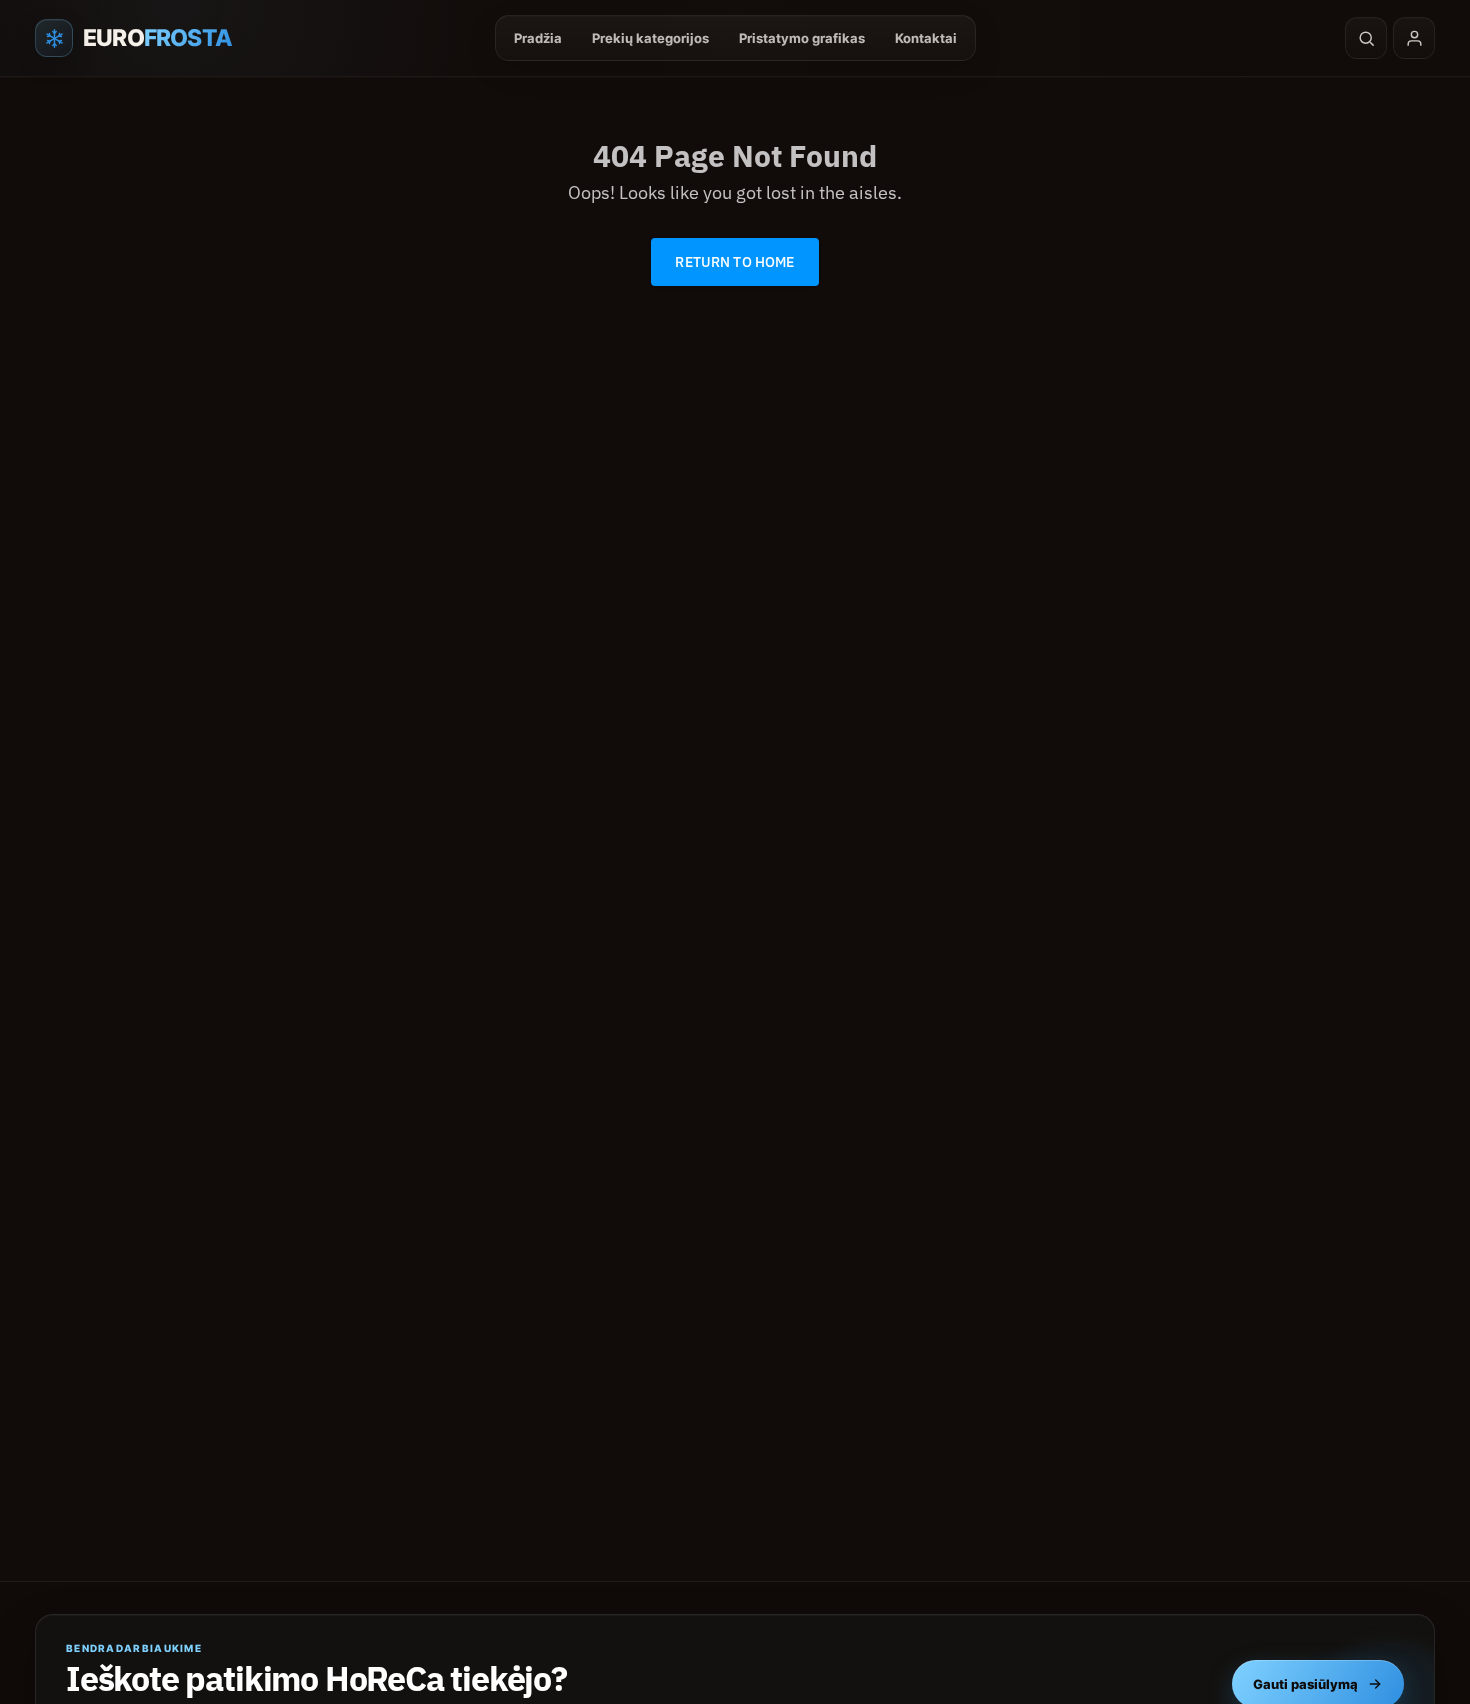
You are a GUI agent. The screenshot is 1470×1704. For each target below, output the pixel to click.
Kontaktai (926, 38)
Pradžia (538, 38)
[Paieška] (1366, 38)
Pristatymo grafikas (802, 38)
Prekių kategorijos (650, 38)
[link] (734, 262)
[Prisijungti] (1414, 38)
